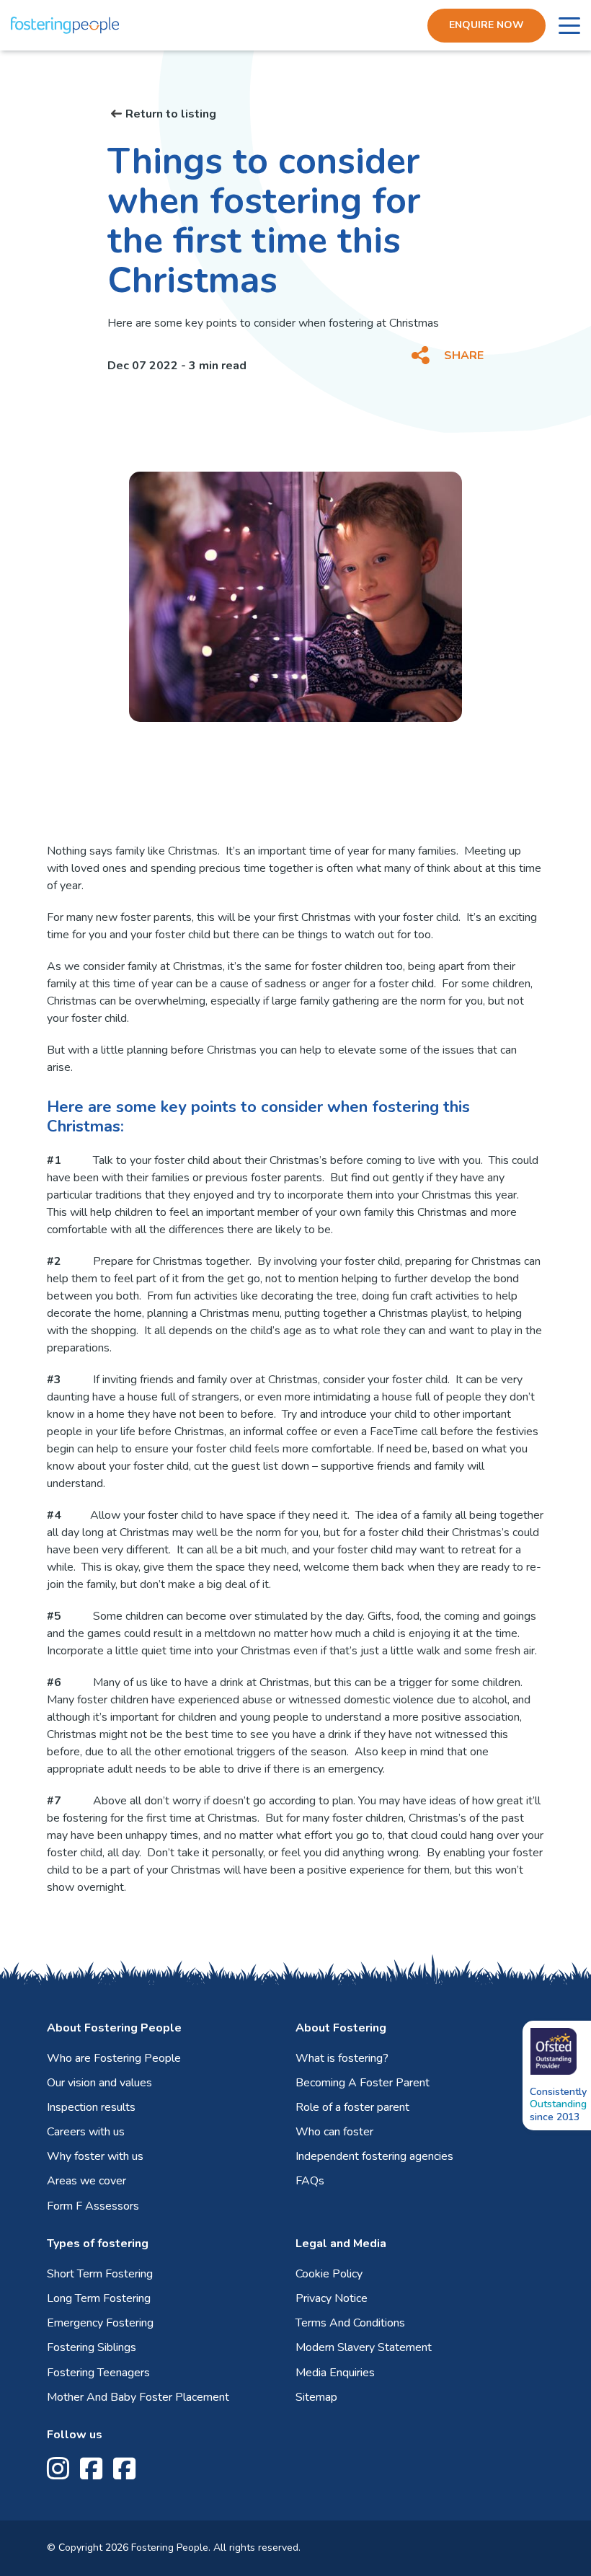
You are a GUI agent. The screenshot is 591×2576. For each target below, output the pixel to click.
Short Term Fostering (100, 2274)
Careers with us (86, 2132)
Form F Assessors (93, 2206)
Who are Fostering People (114, 2058)
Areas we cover (86, 2181)
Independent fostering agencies (374, 2156)
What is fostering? (342, 2058)
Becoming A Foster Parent (363, 2083)
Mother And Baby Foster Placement (138, 2397)
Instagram (58, 2469)
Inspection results (91, 2107)
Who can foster (334, 2132)
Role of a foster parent (352, 2107)
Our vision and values (99, 2083)
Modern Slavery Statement (364, 2347)
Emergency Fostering (100, 2323)
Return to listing (171, 114)
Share (464, 356)
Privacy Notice (332, 2298)
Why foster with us (95, 2156)
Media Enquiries (335, 2373)
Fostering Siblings (92, 2347)
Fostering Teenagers (98, 2373)
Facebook (91, 2469)
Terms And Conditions (350, 2323)
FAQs (310, 2181)
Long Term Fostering (99, 2298)
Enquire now (486, 25)
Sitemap (316, 2397)
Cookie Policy (329, 2274)
